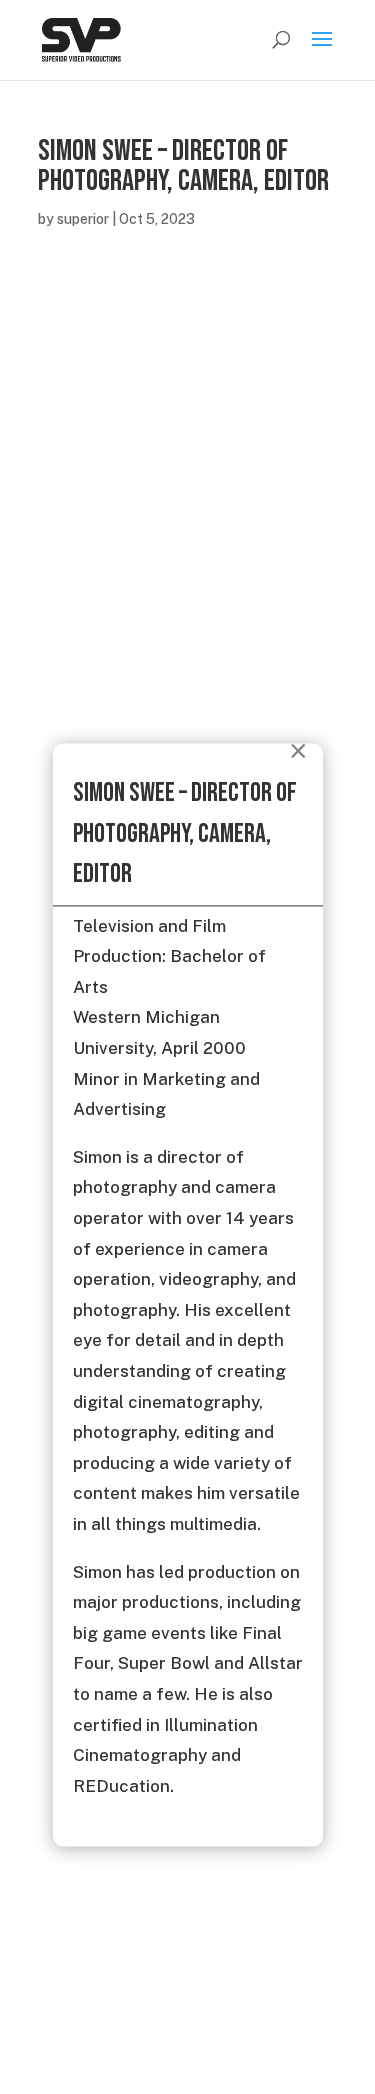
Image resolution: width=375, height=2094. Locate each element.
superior (83, 219)
